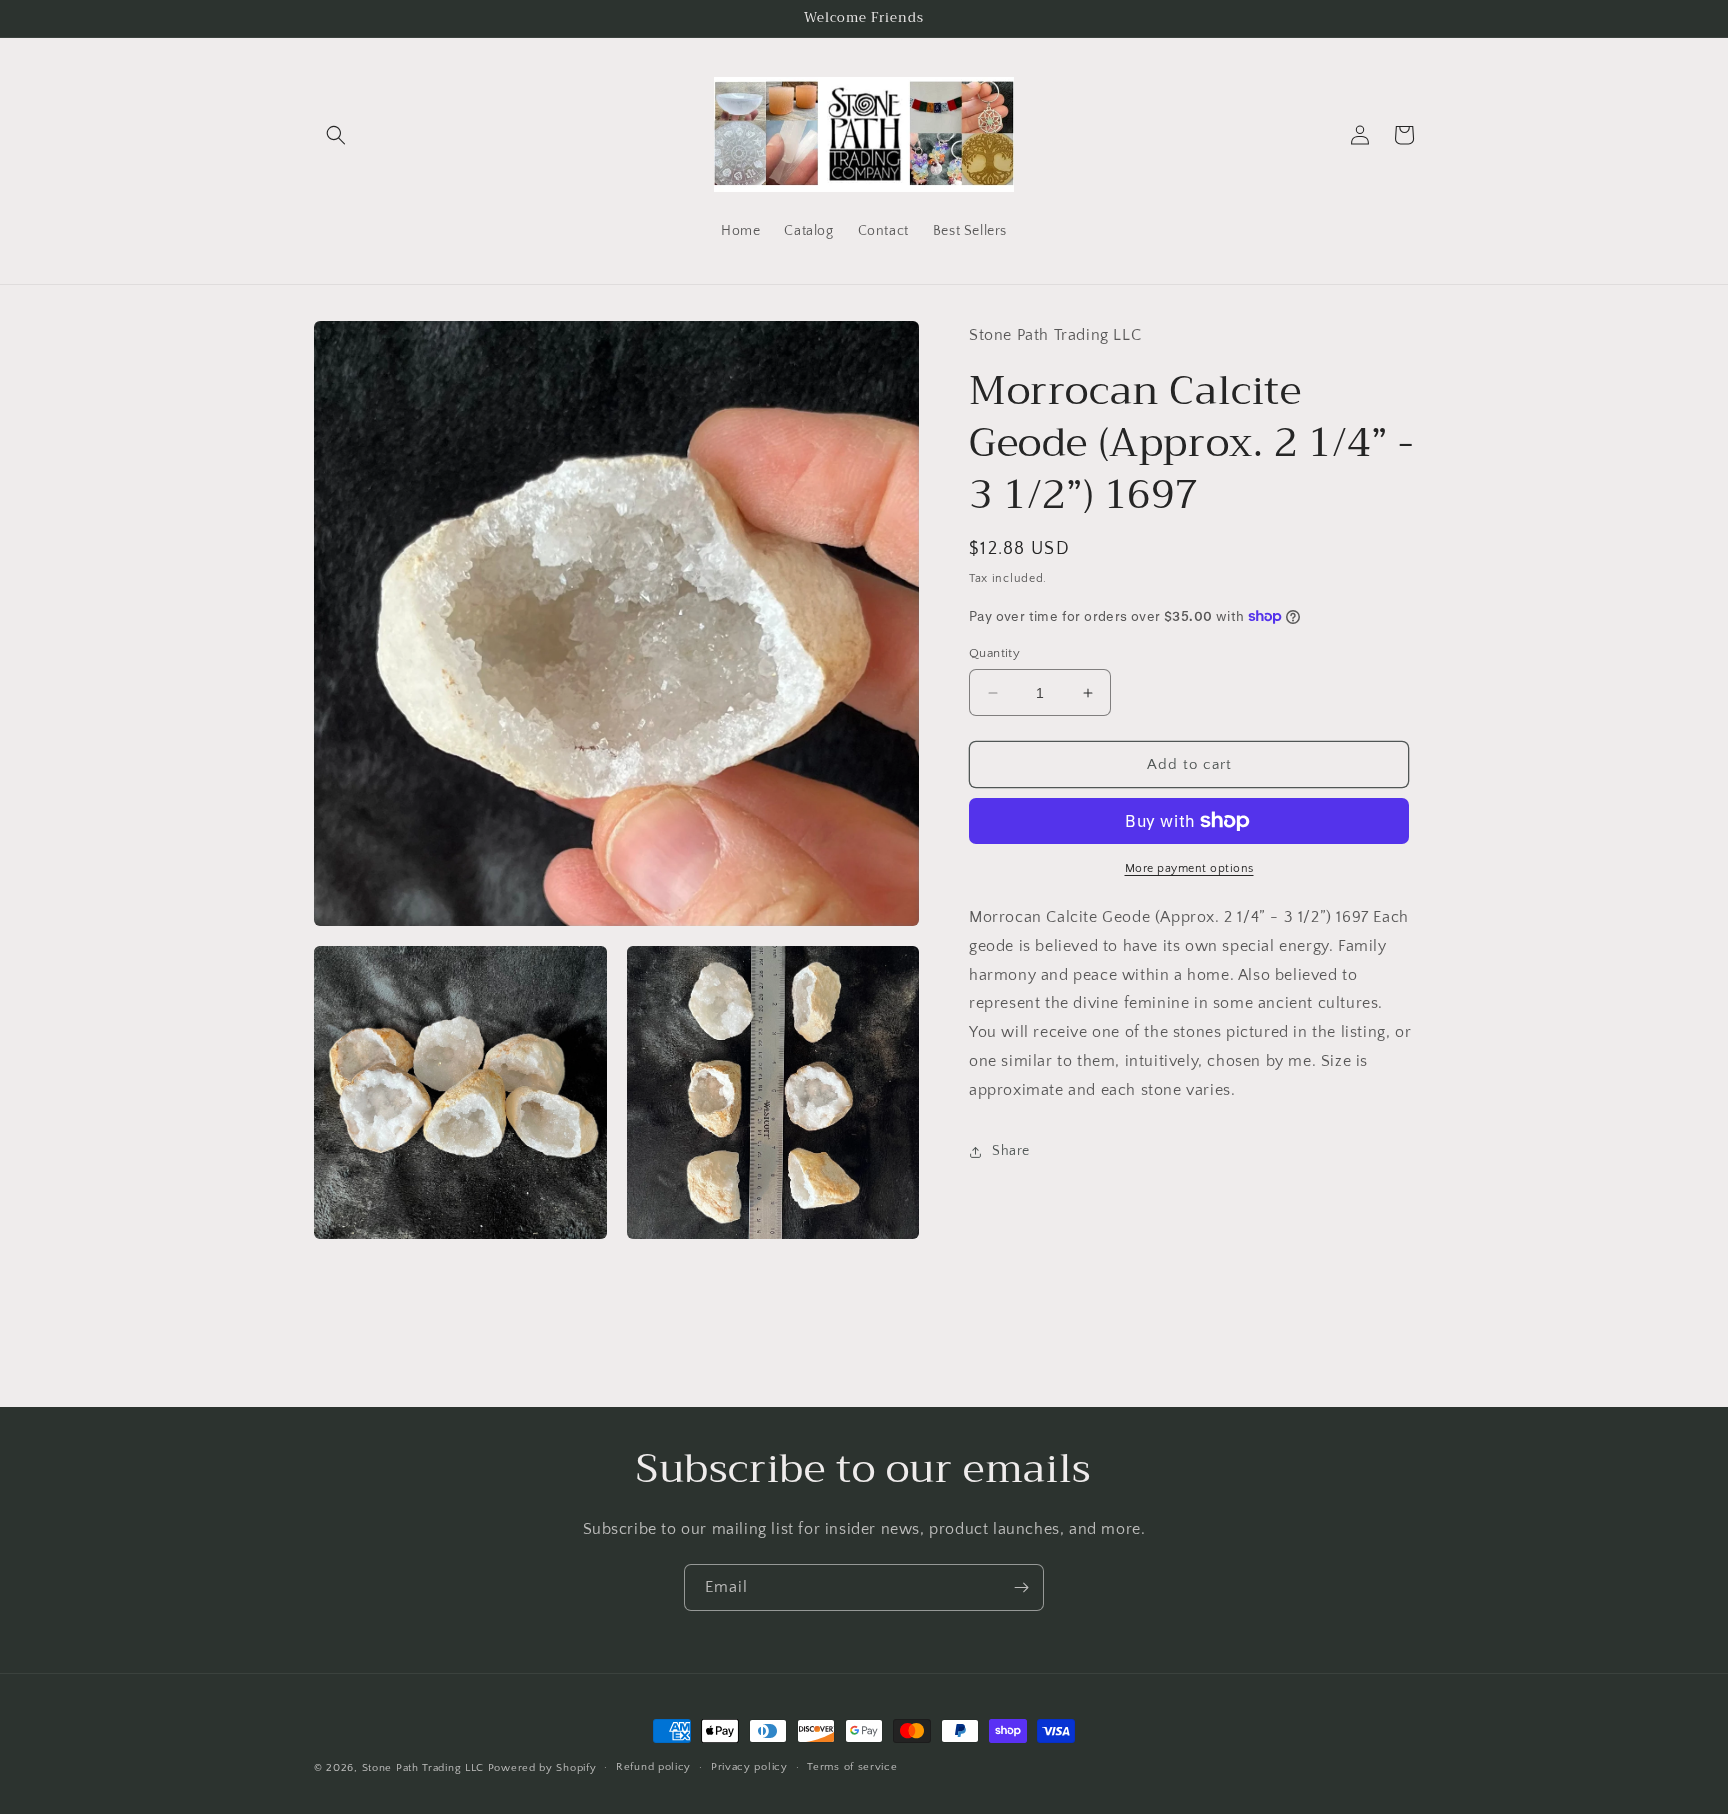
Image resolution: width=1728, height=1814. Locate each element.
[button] (336, 135)
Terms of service (852, 1767)
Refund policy (653, 1767)
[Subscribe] (1021, 1587)
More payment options (1189, 868)
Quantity (994, 653)
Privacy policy (749, 1767)
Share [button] (1011, 1151)
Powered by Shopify (542, 1768)
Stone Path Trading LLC (423, 1768)
